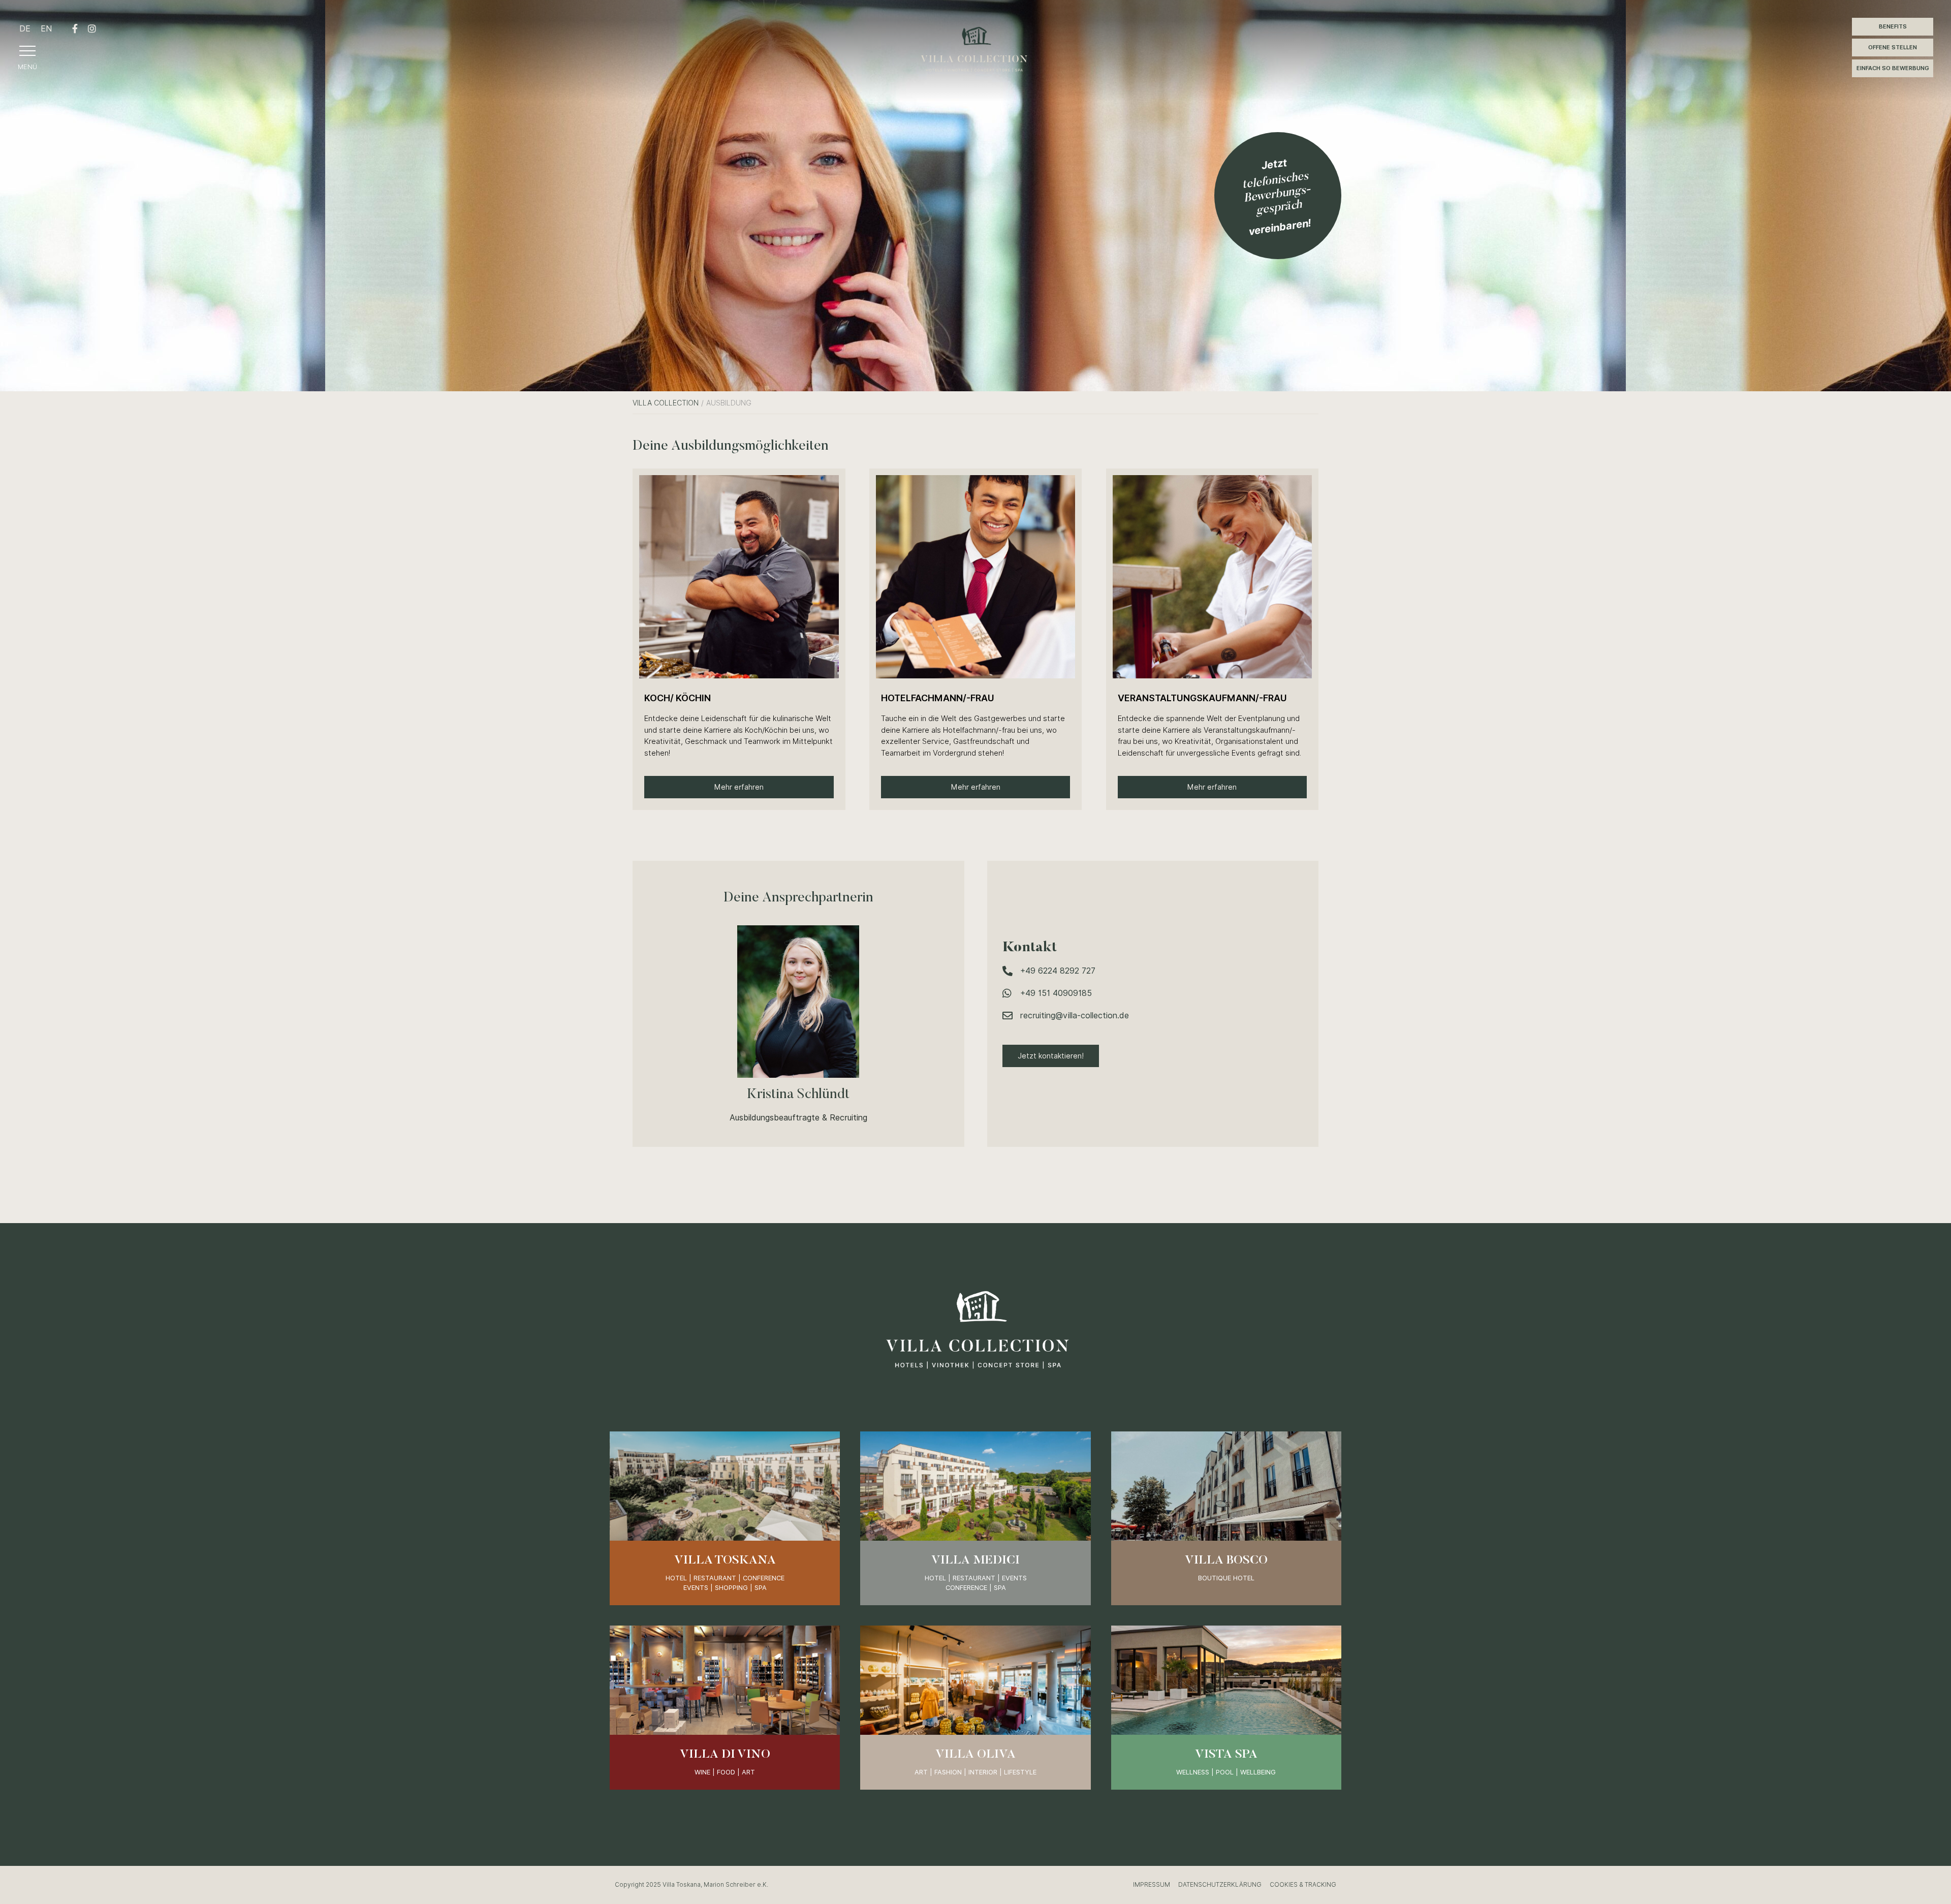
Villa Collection (666, 403)
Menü (27, 67)
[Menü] (27, 51)
